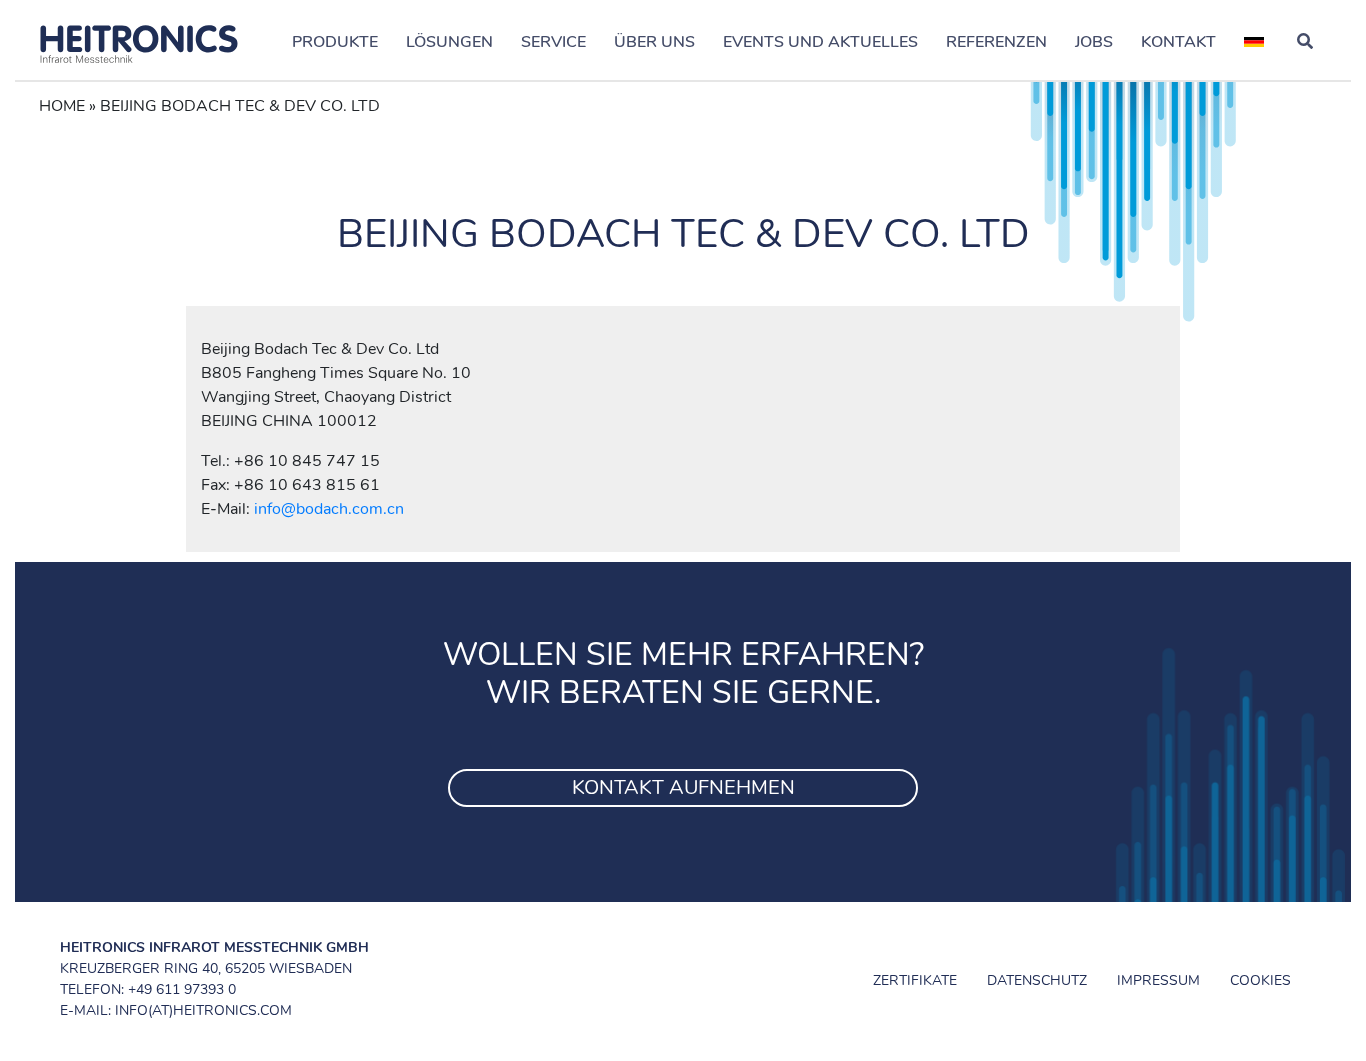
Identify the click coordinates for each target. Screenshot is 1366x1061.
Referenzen (996, 42)
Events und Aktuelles (820, 42)
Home (62, 106)
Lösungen (449, 42)
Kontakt (1178, 42)
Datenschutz (1037, 980)
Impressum (1158, 980)
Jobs (1094, 42)
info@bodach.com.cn (329, 509)
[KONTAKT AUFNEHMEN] (683, 763)
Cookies (1260, 980)
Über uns (654, 42)
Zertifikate (915, 980)
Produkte (335, 42)
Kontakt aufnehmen (683, 787)
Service (553, 42)
